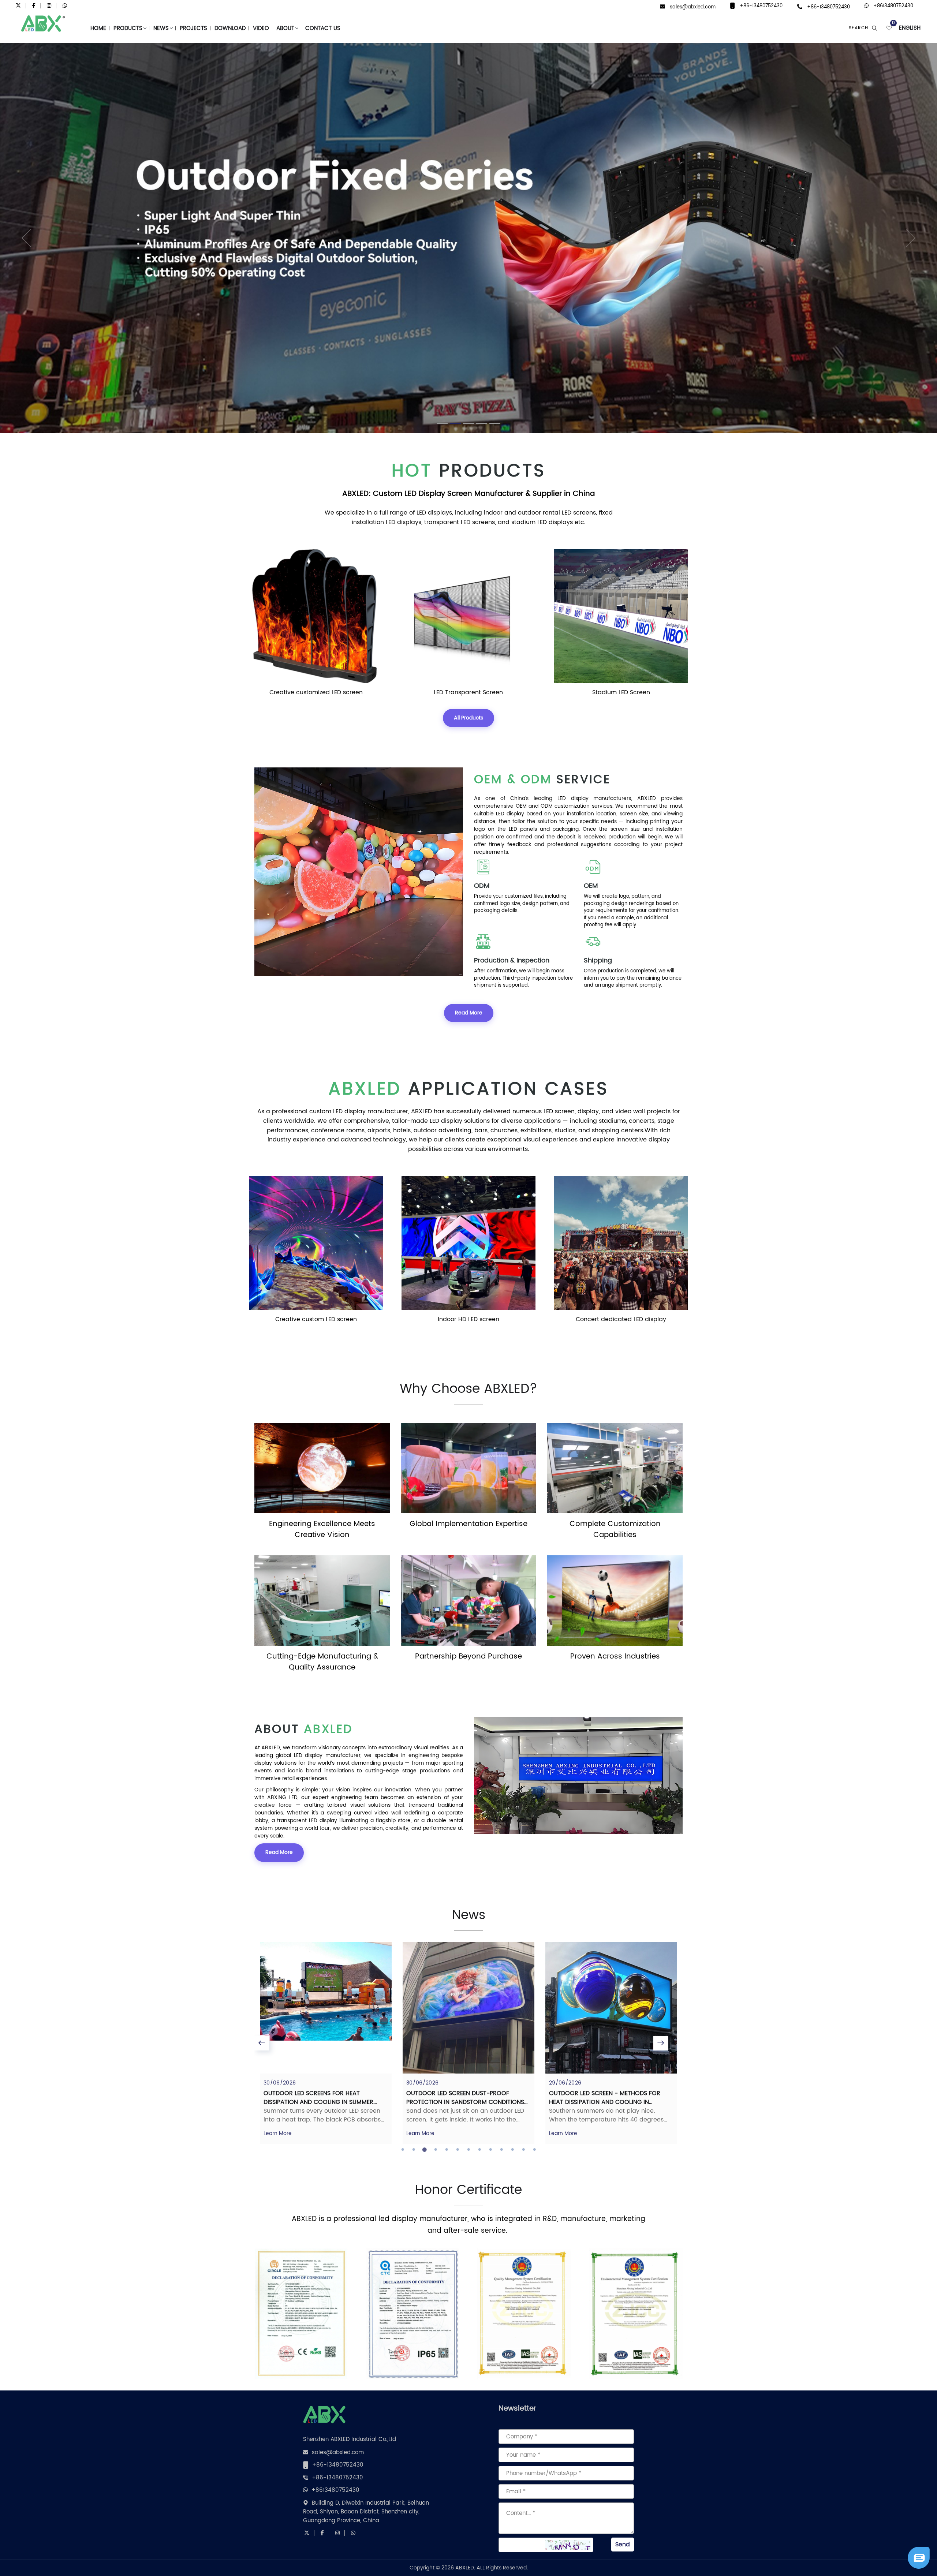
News (161, 28)
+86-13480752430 (761, 6)
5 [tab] (447, 2150)
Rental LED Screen (621, 1319)
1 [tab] (403, 2150)
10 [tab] (501, 2150)
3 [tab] (425, 2150)
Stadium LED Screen (316, 692)
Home (98, 28)
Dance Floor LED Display (621, 692)
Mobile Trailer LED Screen (468, 692)
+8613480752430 (893, 6)
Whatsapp (881, 2548)
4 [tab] (436, 2150)
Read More (469, 1013)
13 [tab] (534, 2150)
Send (623, 2545)
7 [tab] (468, 2150)
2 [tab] (414, 2150)
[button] (23, 238)
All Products (468, 718)
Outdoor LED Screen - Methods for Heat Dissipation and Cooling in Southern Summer (319, 2102)
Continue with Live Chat (881, 2535)
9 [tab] (490, 2150)
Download (230, 28)
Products (128, 28)
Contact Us (323, 28)
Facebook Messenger (881, 2560)
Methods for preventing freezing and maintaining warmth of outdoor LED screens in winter (465, 2102)
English (910, 28)
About (285, 28)
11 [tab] (512, 2150)
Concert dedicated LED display (316, 1319)
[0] (889, 28)
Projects (193, 28)
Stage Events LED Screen (468, 1319)
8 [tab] (479, 2150)
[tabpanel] (326, 2043)
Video (261, 28)
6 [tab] (458, 2150)
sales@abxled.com (693, 7)
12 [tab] (523, 2150)
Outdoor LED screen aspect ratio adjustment (602, 2098)
